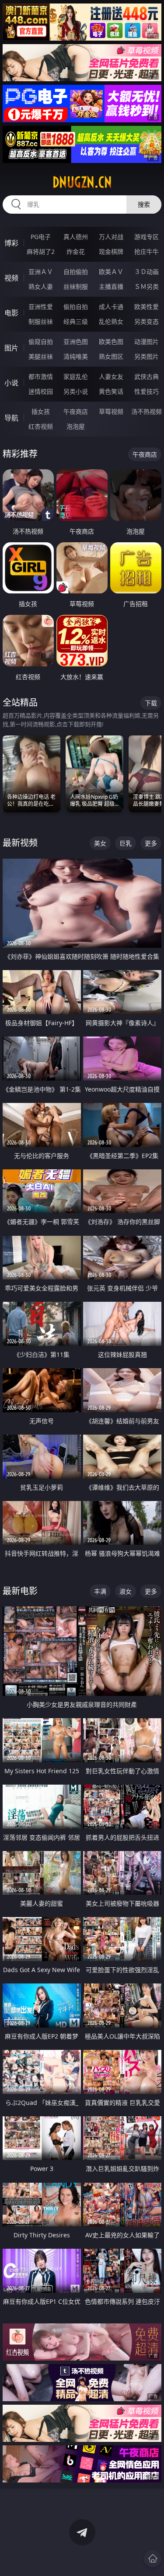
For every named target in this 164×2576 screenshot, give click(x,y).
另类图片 (147, 356)
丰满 (100, 1591)
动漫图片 (147, 342)
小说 (11, 383)
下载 (151, 703)
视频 (11, 278)
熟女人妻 (41, 286)
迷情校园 (41, 391)
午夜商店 (76, 411)
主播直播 (111, 286)
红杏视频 (41, 426)
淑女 (126, 1591)
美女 (100, 843)
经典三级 (76, 321)
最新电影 (20, 1591)
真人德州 (76, 237)
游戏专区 (147, 237)
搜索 (144, 204)
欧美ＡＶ (111, 272)
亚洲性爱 (41, 307)
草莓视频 (111, 411)
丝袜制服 (76, 286)
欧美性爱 (147, 307)
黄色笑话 (111, 391)
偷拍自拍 (76, 307)
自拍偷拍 (76, 272)
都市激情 (41, 376)
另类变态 (147, 321)
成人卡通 (111, 307)
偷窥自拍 (41, 342)
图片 (11, 348)
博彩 (11, 243)
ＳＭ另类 (147, 286)
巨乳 (126, 843)
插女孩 (41, 411)
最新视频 (20, 843)
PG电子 (41, 237)
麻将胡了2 (41, 251)
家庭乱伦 (76, 376)
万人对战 (111, 237)
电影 (11, 313)
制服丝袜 (41, 321)
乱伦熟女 (111, 321)
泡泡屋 (76, 426)
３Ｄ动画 (147, 272)
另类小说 (76, 391)
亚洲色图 (76, 342)
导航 (11, 418)
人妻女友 (111, 376)
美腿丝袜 (41, 356)
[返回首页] (153, 2559)
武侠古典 (147, 376)
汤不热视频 (147, 411)
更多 (151, 843)
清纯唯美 (76, 356)
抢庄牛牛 (147, 251)
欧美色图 (111, 342)
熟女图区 (111, 356)
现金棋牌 (111, 251)
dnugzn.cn (82, 182)
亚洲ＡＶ (41, 272)
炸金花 (76, 251)
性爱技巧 (147, 391)
